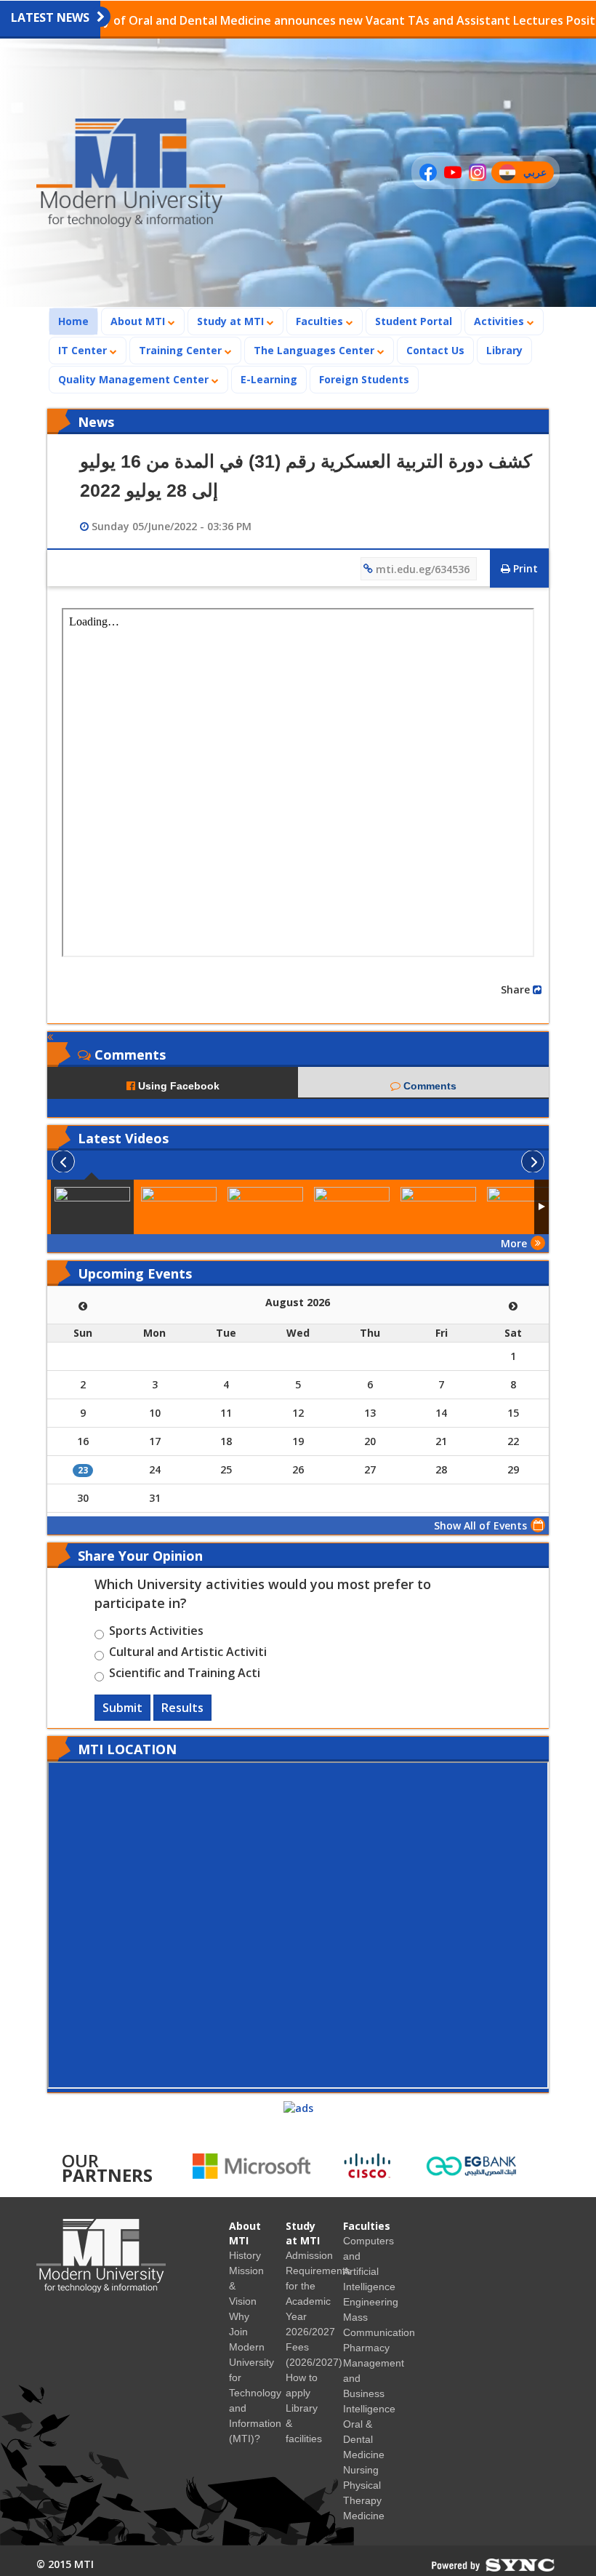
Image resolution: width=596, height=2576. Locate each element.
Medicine (364, 2516)
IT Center (84, 350)
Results (182, 1708)
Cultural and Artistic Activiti (188, 1654)
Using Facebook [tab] (177, 1086)
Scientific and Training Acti (185, 1675)
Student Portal (414, 321)
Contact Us (435, 350)
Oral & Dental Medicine (364, 2439)
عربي (538, 174)
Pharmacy (366, 2348)
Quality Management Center (135, 379)
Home (78, 321)
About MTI (139, 321)
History (245, 2255)
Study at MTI (232, 321)
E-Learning (269, 379)
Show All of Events (480, 1525)
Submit (122, 1708)
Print (524, 568)
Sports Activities (156, 1633)
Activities (500, 321)
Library (504, 350)
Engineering (371, 2302)
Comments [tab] (428, 1086)
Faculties (321, 321)
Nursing (361, 2470)
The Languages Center (315, 350)
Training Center (182, 350)
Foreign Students (369, 379)
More (514, 1243)
